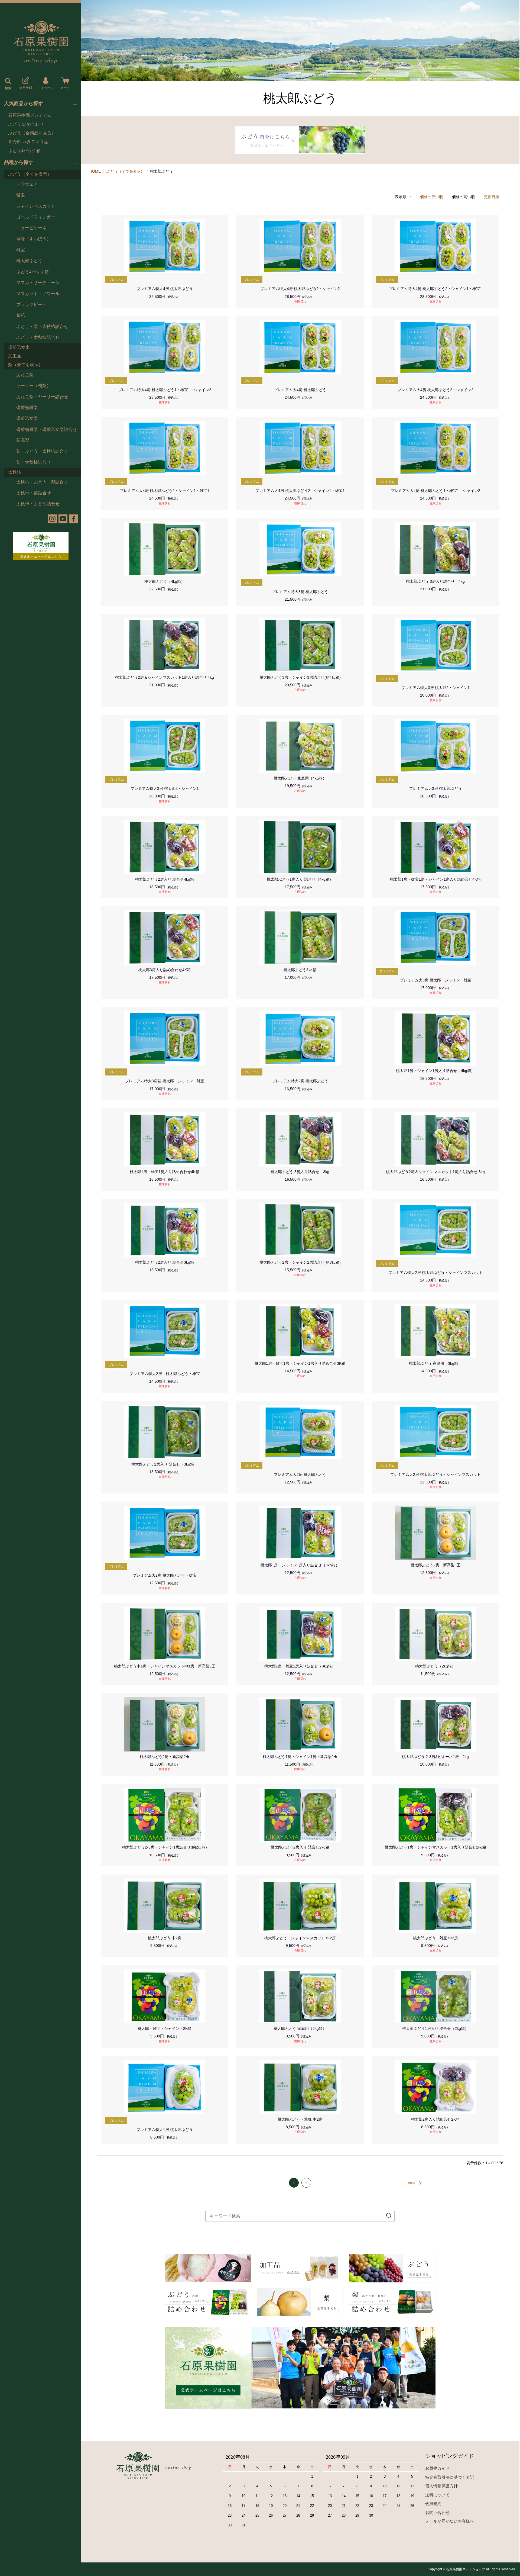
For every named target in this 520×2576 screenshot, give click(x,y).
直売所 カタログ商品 (28, 142)
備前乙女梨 (27, 418)
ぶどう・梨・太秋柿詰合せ (42, 326)
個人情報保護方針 (441, 2486)
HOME (95, 171)
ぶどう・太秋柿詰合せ (38, 337)
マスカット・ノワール (38, 294)
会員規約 (433, 2503)
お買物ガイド (437, 2468)
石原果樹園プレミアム (30, 115)
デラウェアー (29, 184)
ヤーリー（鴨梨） (34, 386)
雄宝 (21, 250)
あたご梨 (25, 375)
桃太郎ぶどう (29, 261)
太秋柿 (15, 472)
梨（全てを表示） (25, 365)
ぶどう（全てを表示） (30, 174)
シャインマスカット (36, 206)
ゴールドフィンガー (36, 217)
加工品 (15, 356)
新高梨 (23, 440)
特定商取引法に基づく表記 (450, 2477)
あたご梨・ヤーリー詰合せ (42, 397)
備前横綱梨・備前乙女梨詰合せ (47, 429)
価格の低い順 (431, 197)
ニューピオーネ (31, 228)
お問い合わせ (437, 2512)
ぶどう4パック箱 (24, 151)
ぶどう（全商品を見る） (32, 133)
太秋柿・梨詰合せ (34, 493)
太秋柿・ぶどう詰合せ (38, 504)
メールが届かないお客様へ (450, 2521)
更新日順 (492, 197)
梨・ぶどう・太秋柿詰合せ (42, 451)
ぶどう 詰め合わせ (26, 124)
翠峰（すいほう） (34, 239)
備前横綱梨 (27, 408)
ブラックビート (31, 305)
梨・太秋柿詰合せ (34, 462)
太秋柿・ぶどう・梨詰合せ (42, 482)
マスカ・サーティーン (38, 283)
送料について (437, 2495)
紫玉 (21, 195)
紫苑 (21, 315)
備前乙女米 (19, 347)
